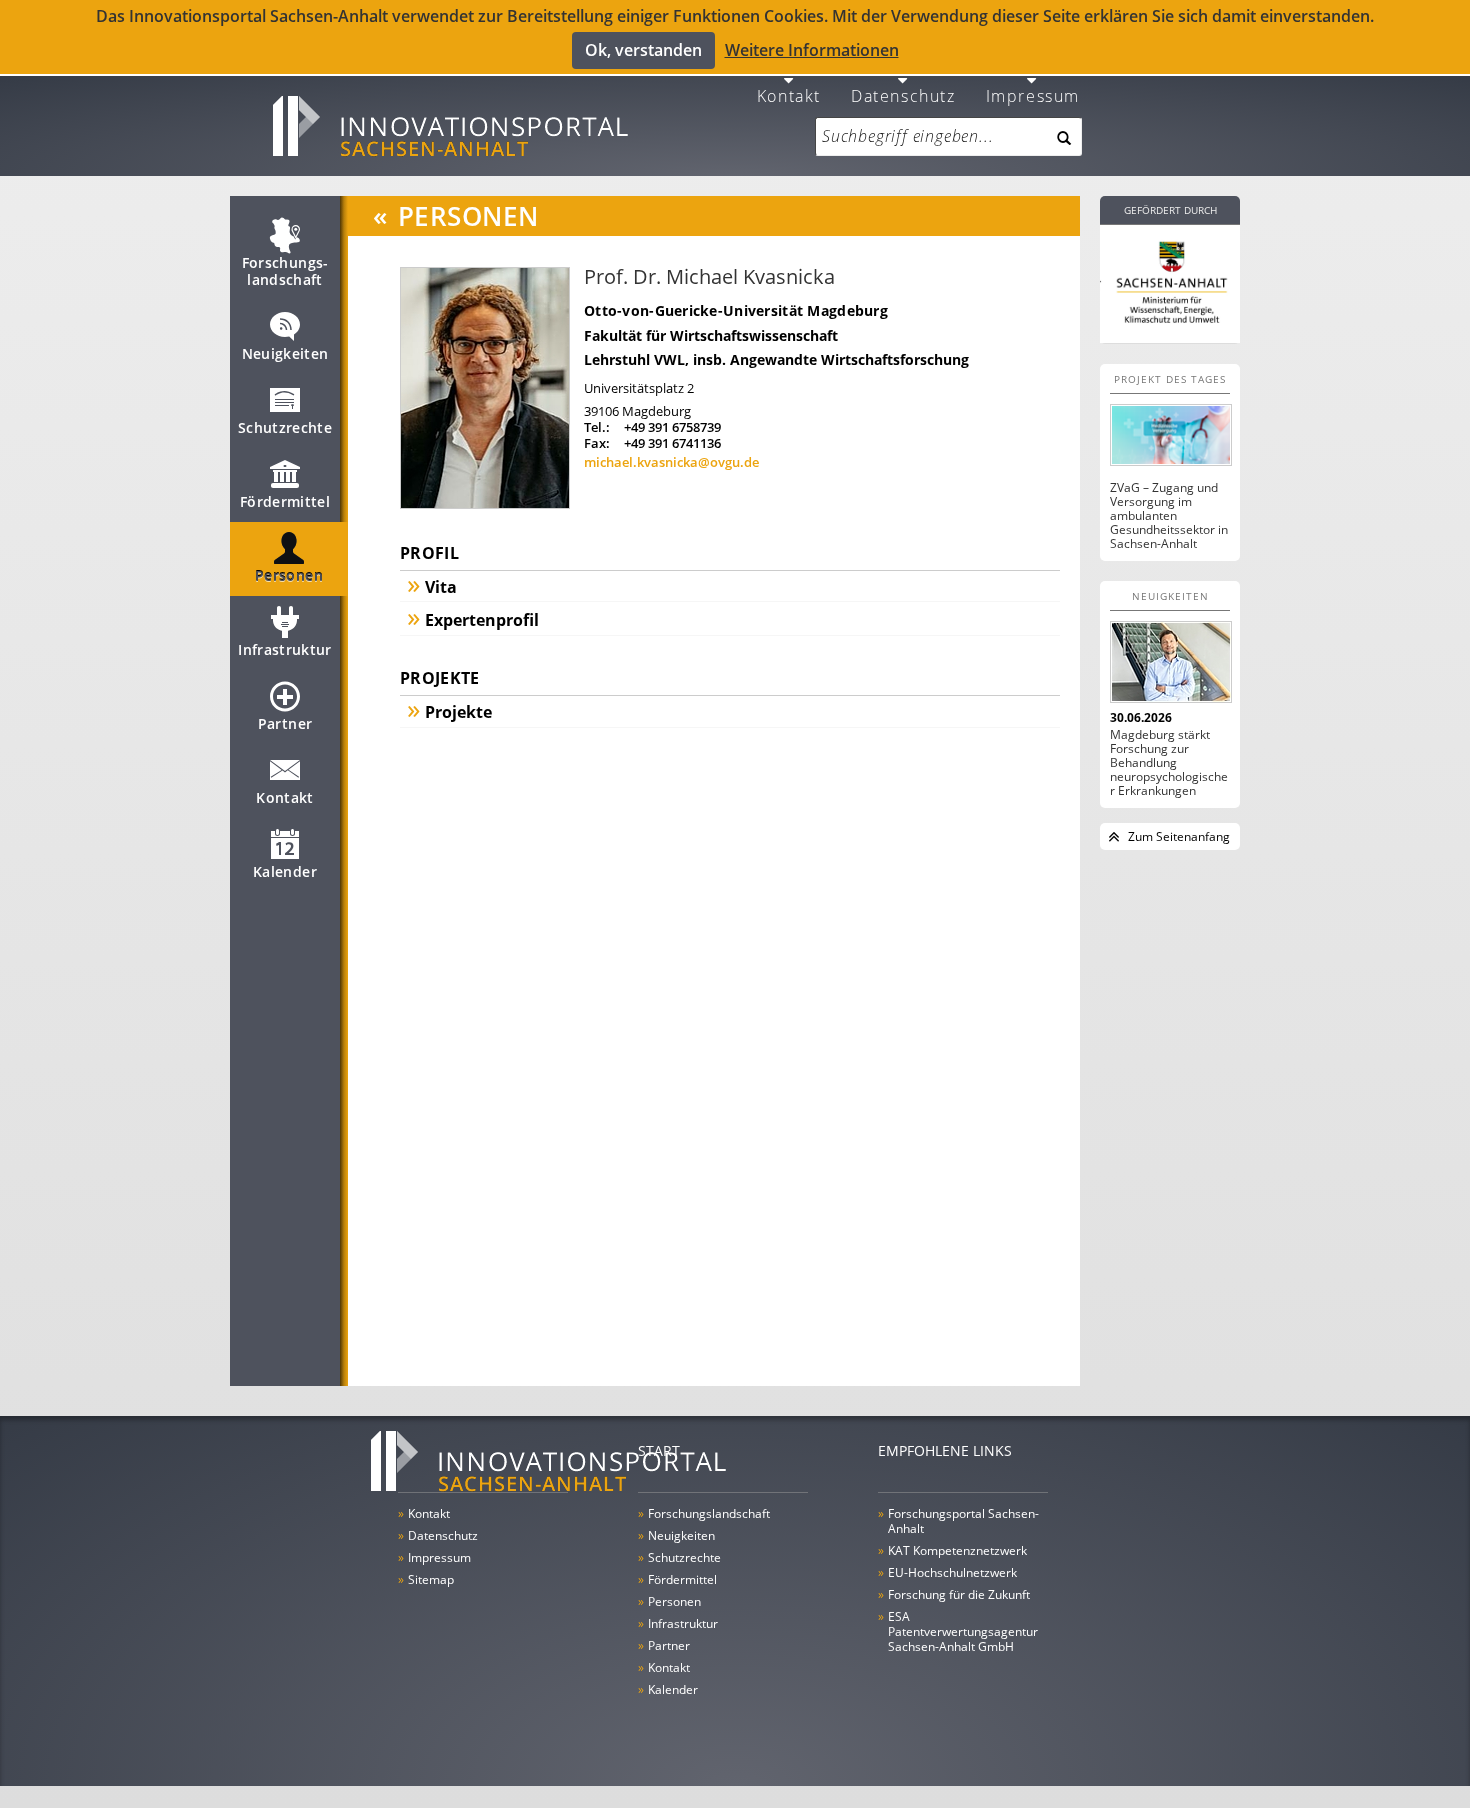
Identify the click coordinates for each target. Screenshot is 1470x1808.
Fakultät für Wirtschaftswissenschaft (711, 335)
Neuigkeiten (285, 353)
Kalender (285, 871)
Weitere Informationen (812, 50)
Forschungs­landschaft (285, 271)
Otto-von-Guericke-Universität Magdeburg (736, 310)
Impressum (1033, 94)
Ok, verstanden (643, 50)
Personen (289, 575)
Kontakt (789, 94)
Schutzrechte (285, 427)
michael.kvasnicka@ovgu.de (671, 462)
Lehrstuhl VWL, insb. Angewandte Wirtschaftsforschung (776, 359)
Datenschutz (903, 94)
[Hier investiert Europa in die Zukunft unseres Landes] (1170, 280)
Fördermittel (285, 501)
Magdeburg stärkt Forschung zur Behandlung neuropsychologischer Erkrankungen (1169, 763)
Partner (285, 723)
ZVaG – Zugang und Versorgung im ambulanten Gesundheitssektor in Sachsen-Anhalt (1169, 516)
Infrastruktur (285, 649)
